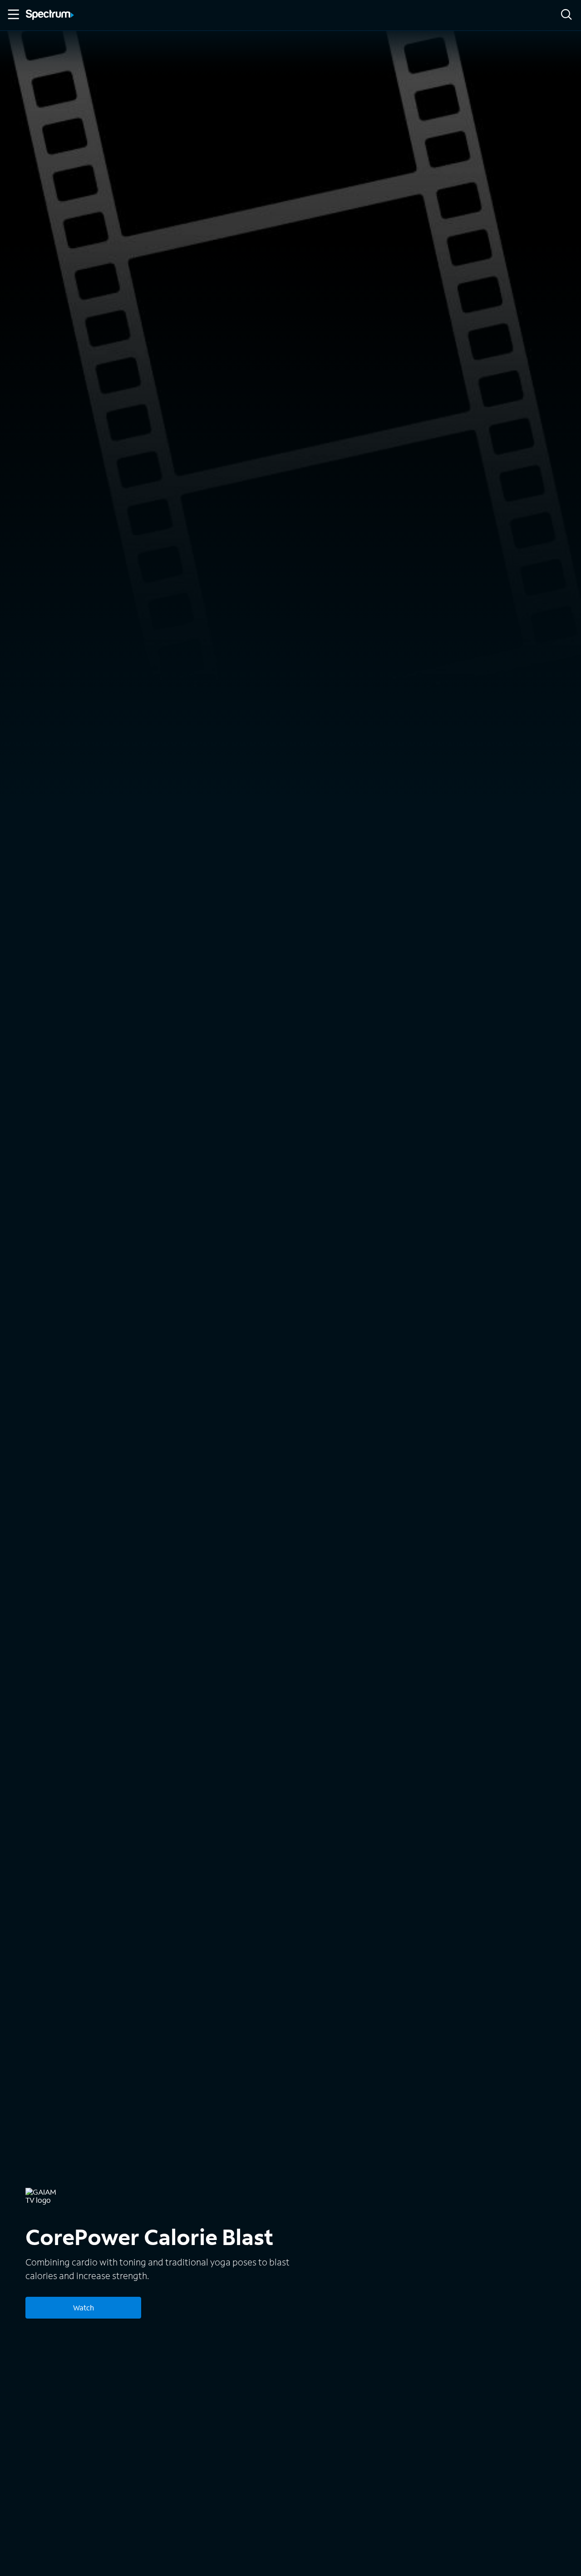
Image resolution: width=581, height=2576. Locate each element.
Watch (84, 2307)
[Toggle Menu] (13, 15)
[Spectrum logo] (50, 15)
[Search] (566, 15)
